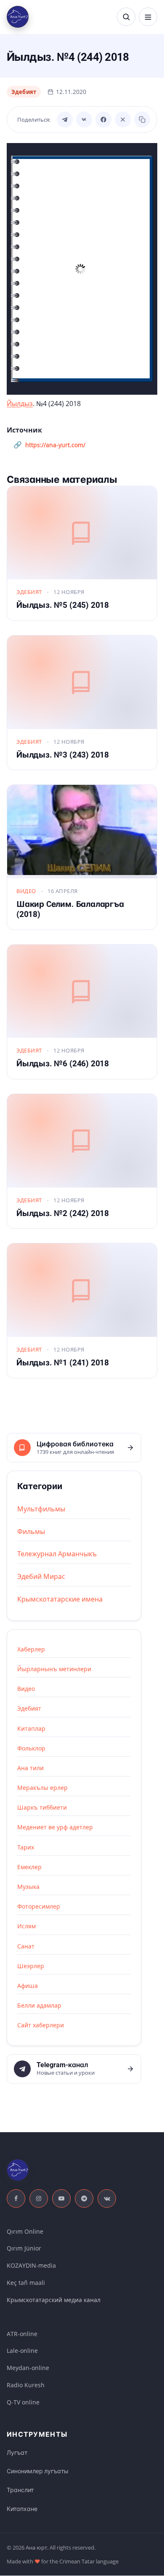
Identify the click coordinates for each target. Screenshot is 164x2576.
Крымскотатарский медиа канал (54, 2300)
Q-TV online (23, 2402)
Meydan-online (28, 2368)
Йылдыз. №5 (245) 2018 (63, 605)
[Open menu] (148, 17)
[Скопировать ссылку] (142, 120)
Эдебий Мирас (41, 1576)
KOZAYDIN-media (31, 2265)
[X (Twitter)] (123, 120)
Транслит (20, 2490)
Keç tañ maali (26, 2283)
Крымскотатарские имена (60, 1599)
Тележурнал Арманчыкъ (57, 1554)
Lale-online (22, 2351)
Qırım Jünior (24, 2248)
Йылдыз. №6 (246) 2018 (63, 1064)
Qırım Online (25, 2231)
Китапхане (22, 2509)
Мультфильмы (41, 1509)
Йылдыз (20, 404)
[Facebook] (103, 120)
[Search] (126, 17)
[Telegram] (65, 120)
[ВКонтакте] (84, 120)
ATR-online (22, 2334)
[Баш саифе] (18, 17)
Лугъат (17, 2453)
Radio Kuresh (26, 2385)
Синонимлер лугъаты (38, 2471)
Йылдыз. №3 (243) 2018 (63, 755)
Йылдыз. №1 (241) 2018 (63, 1363)
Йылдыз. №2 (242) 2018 (63, 1213)
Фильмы (31, 1532)
